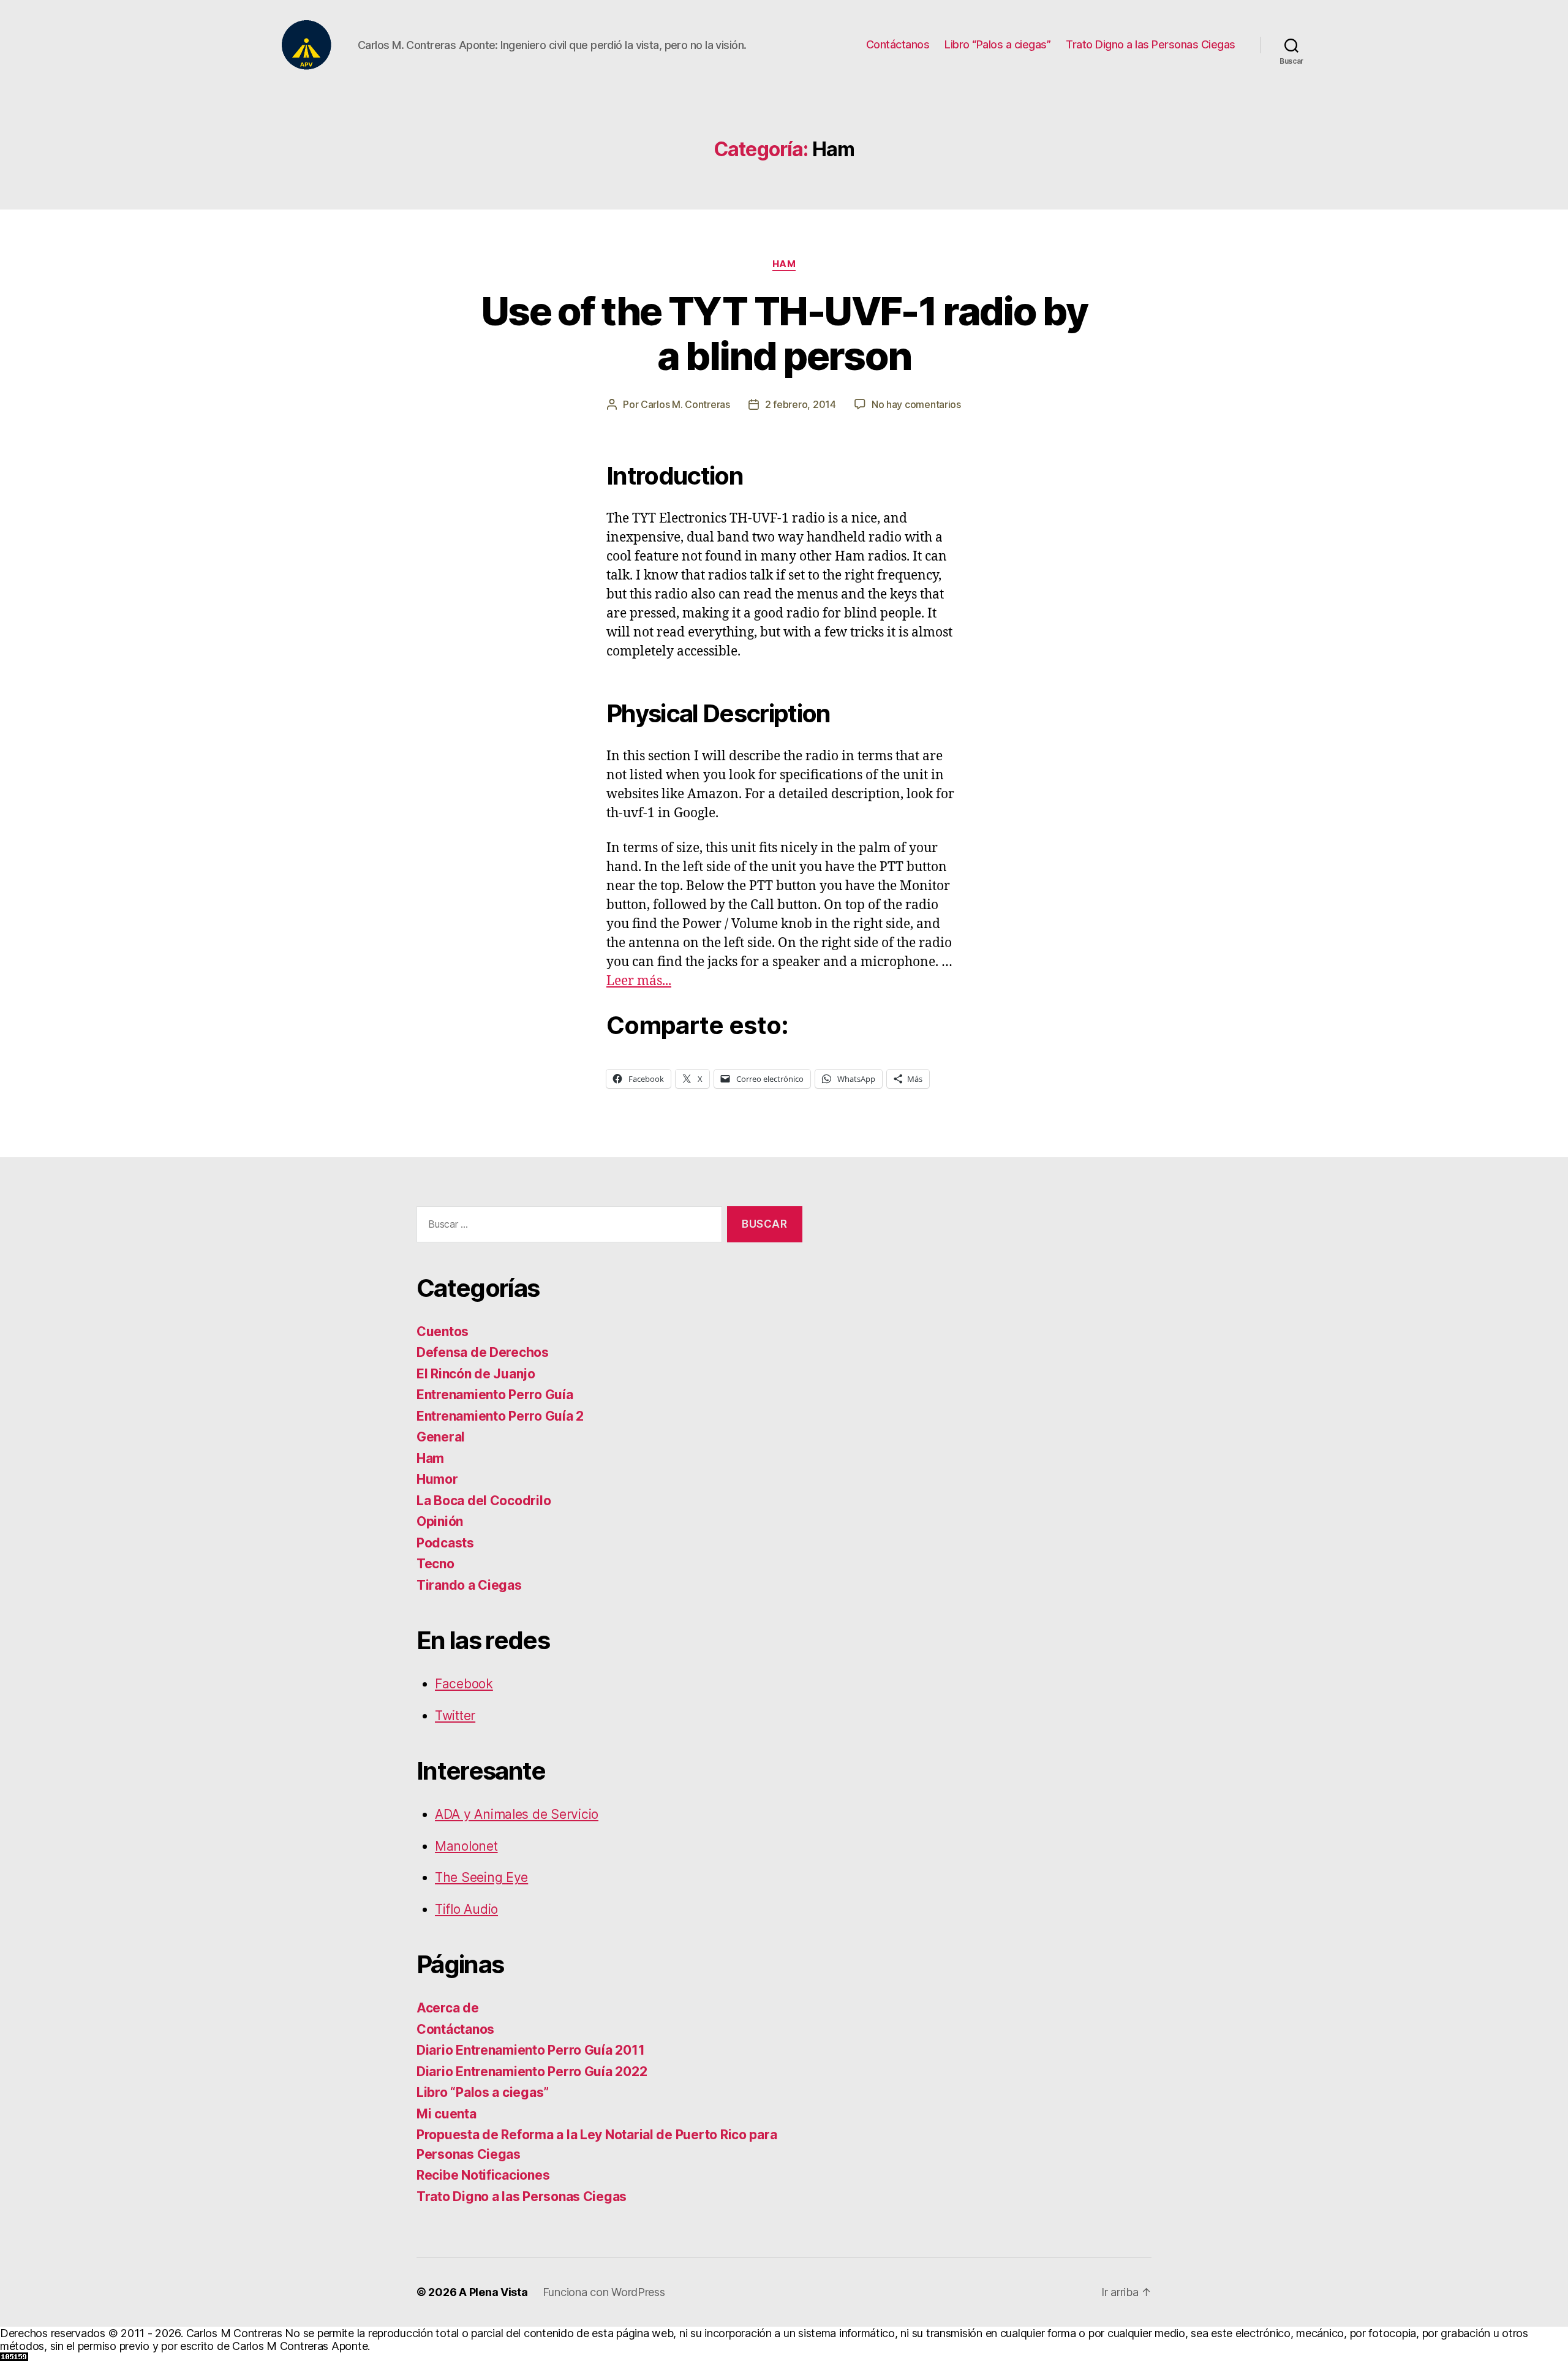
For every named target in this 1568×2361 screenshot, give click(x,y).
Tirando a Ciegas (469, 1585)
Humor (437, 1479)
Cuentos (443, 1332)
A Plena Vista (493, 2292)
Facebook (464, 1684)
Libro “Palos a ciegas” (997, 44)
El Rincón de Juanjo (476, 1374)
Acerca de (448, 2008)
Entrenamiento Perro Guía (495, 1395)
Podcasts (445, 1543)
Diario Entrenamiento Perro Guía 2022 (532, 2072)
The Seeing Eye (481, 1877)
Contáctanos (898, 44)
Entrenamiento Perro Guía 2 (500, 1416)
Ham (784, 264)
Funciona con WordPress (604, 2292)
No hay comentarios (916, 404)
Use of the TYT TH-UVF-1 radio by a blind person (784, 333)
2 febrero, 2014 (801, 404)
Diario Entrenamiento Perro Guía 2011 (530, 2050)
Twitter (455, 1716)
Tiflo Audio (466, 1909)
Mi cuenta (447, 2114)
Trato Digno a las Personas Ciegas (1151, 44)
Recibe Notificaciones (483, 2175)
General (441, 1437)
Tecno (435, 1564)
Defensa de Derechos (483, 1352)
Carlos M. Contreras (685, 404)
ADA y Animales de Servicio (517, 1814)
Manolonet (466, 1846)
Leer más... (639, 981)
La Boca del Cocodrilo (484, 1501)
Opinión (440, 1521)
